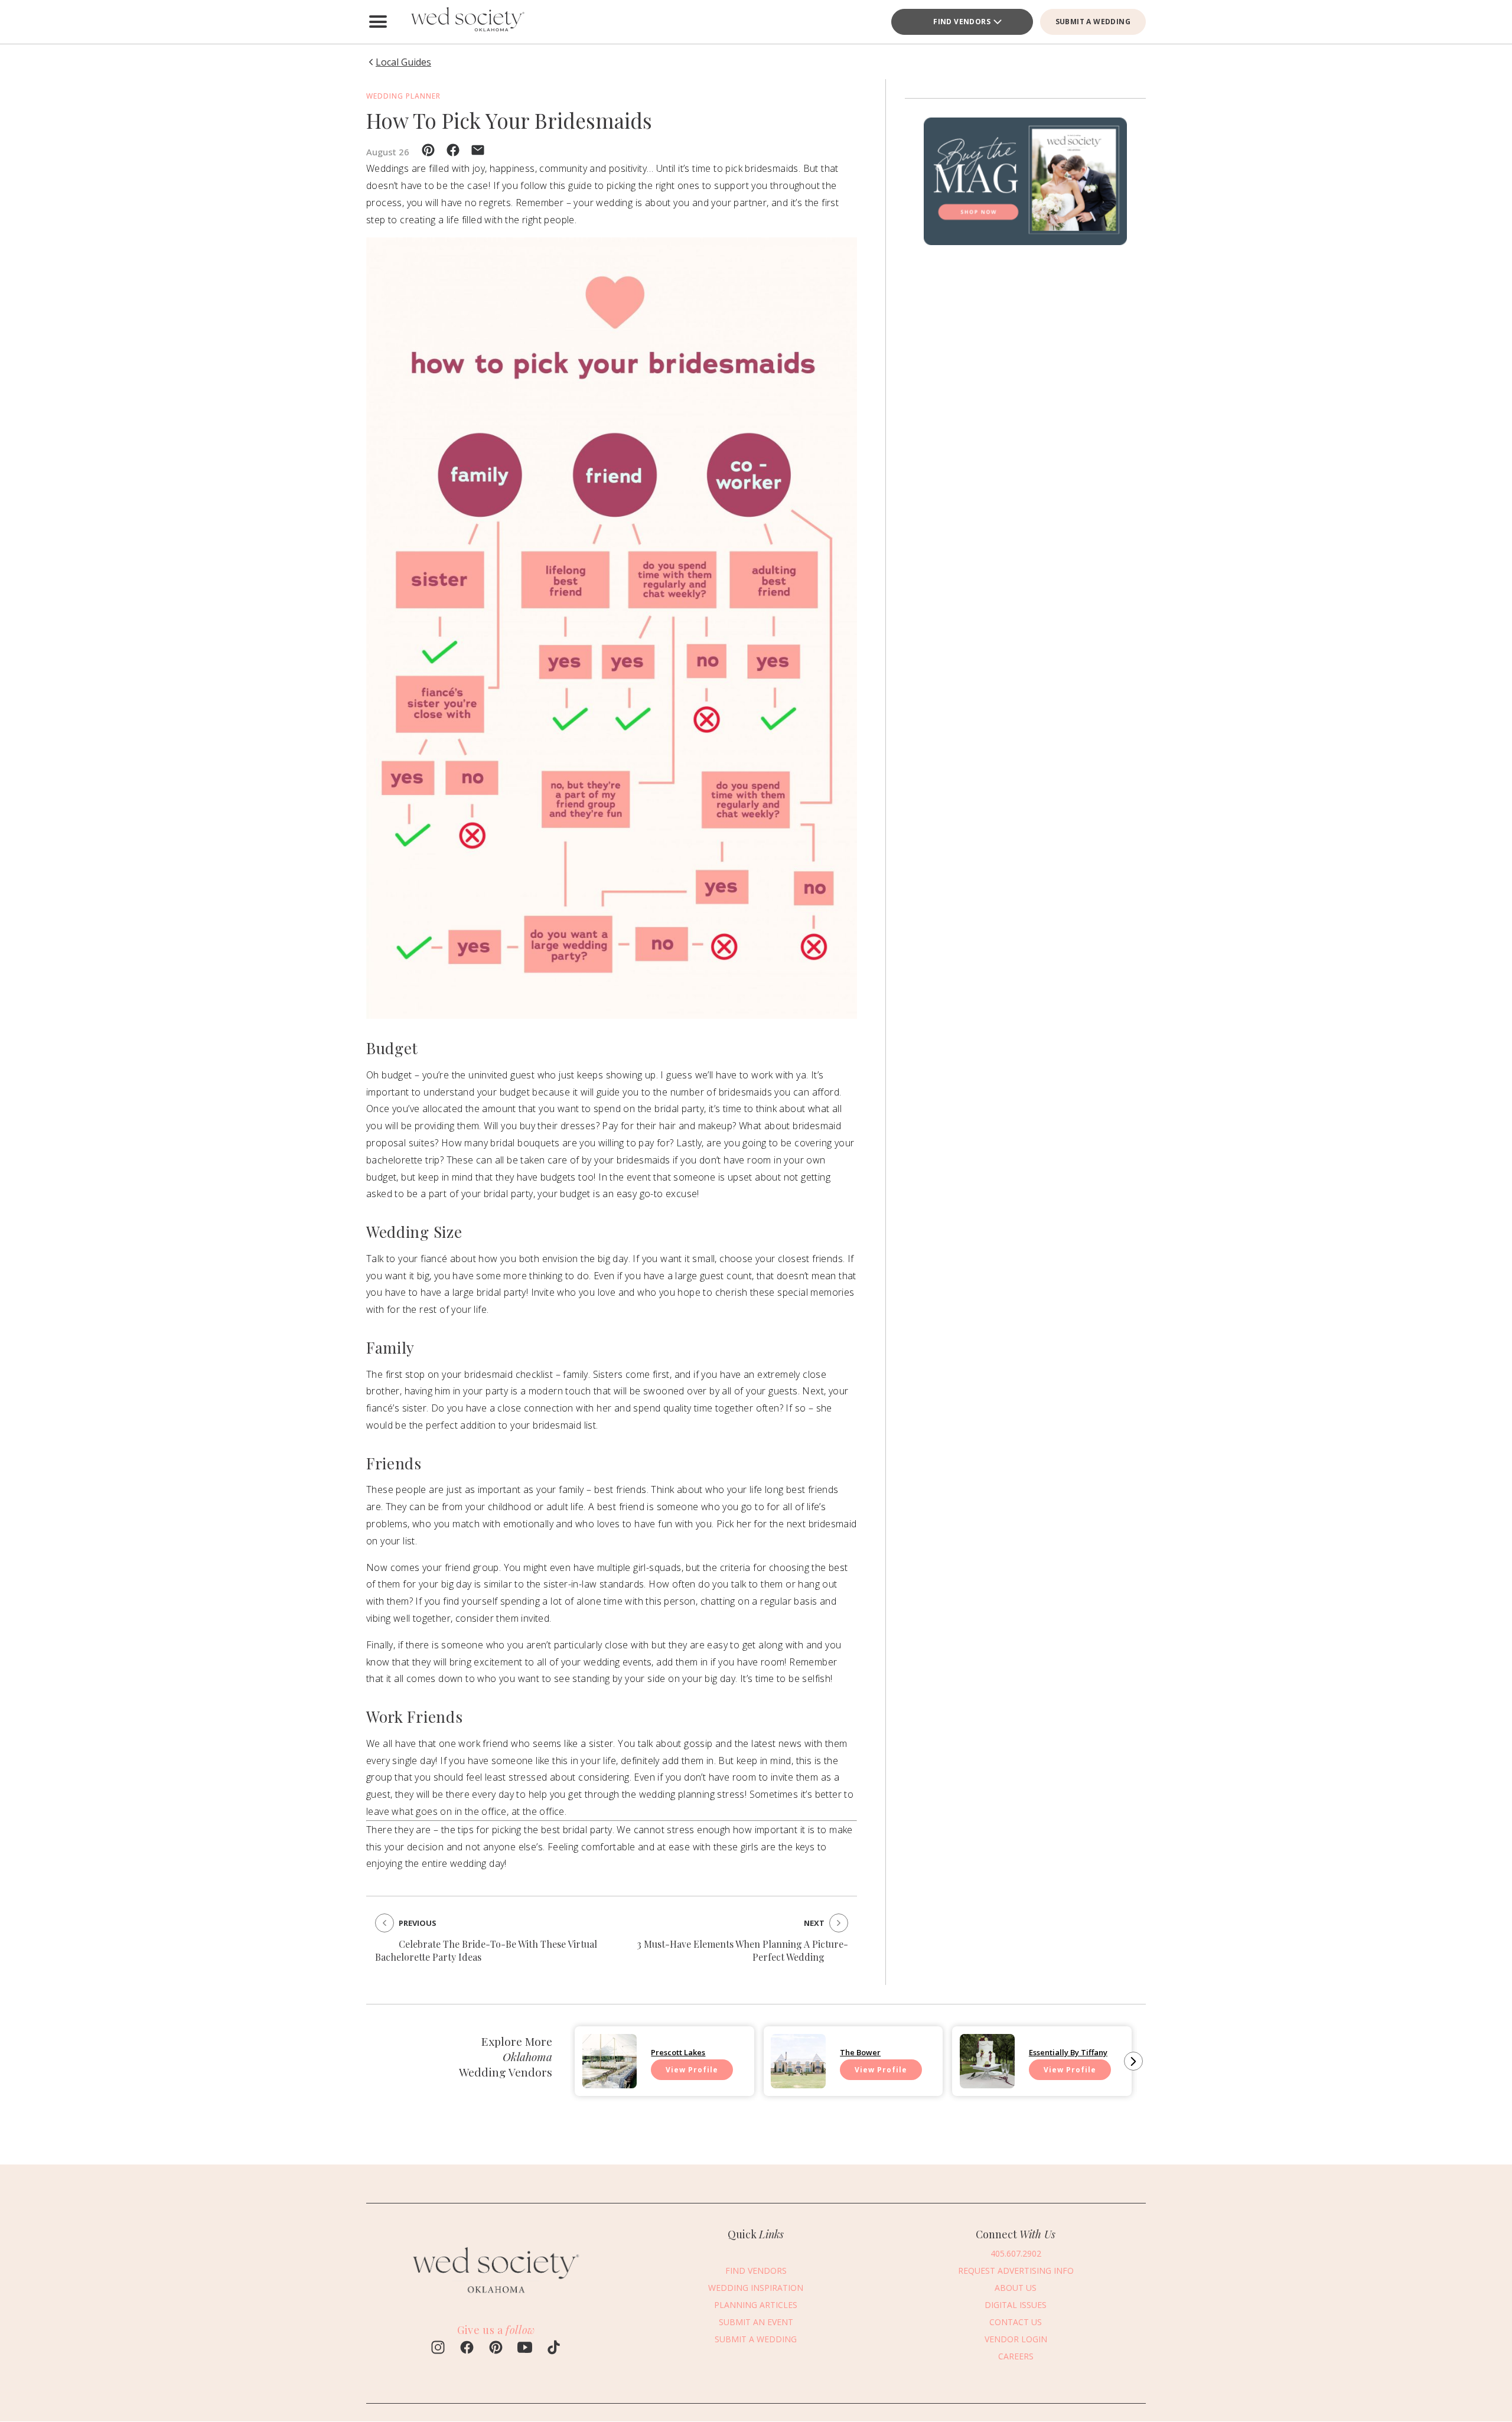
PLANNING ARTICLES (756, 2304)
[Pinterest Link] (496, 2349)
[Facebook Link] (467, 2349)
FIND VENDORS (962, 22)
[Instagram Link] (438, 2349)
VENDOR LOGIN (1016, 2338)
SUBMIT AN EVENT (756, 2321)
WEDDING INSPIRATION (756, 2287)
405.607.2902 (1016, 2253)
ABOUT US (1016, 2287)
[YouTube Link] (525, 2349)
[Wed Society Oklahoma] (467, 22)
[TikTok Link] (554, 2349)
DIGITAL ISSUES (1016, 2304)
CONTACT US (1016, 2321)
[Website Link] (496, 2299)
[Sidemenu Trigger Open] (378, 22)
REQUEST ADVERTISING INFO (1016, 2270)
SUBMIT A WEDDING (1093, 22)
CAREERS (1016, 2356)
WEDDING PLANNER (403, 96)
